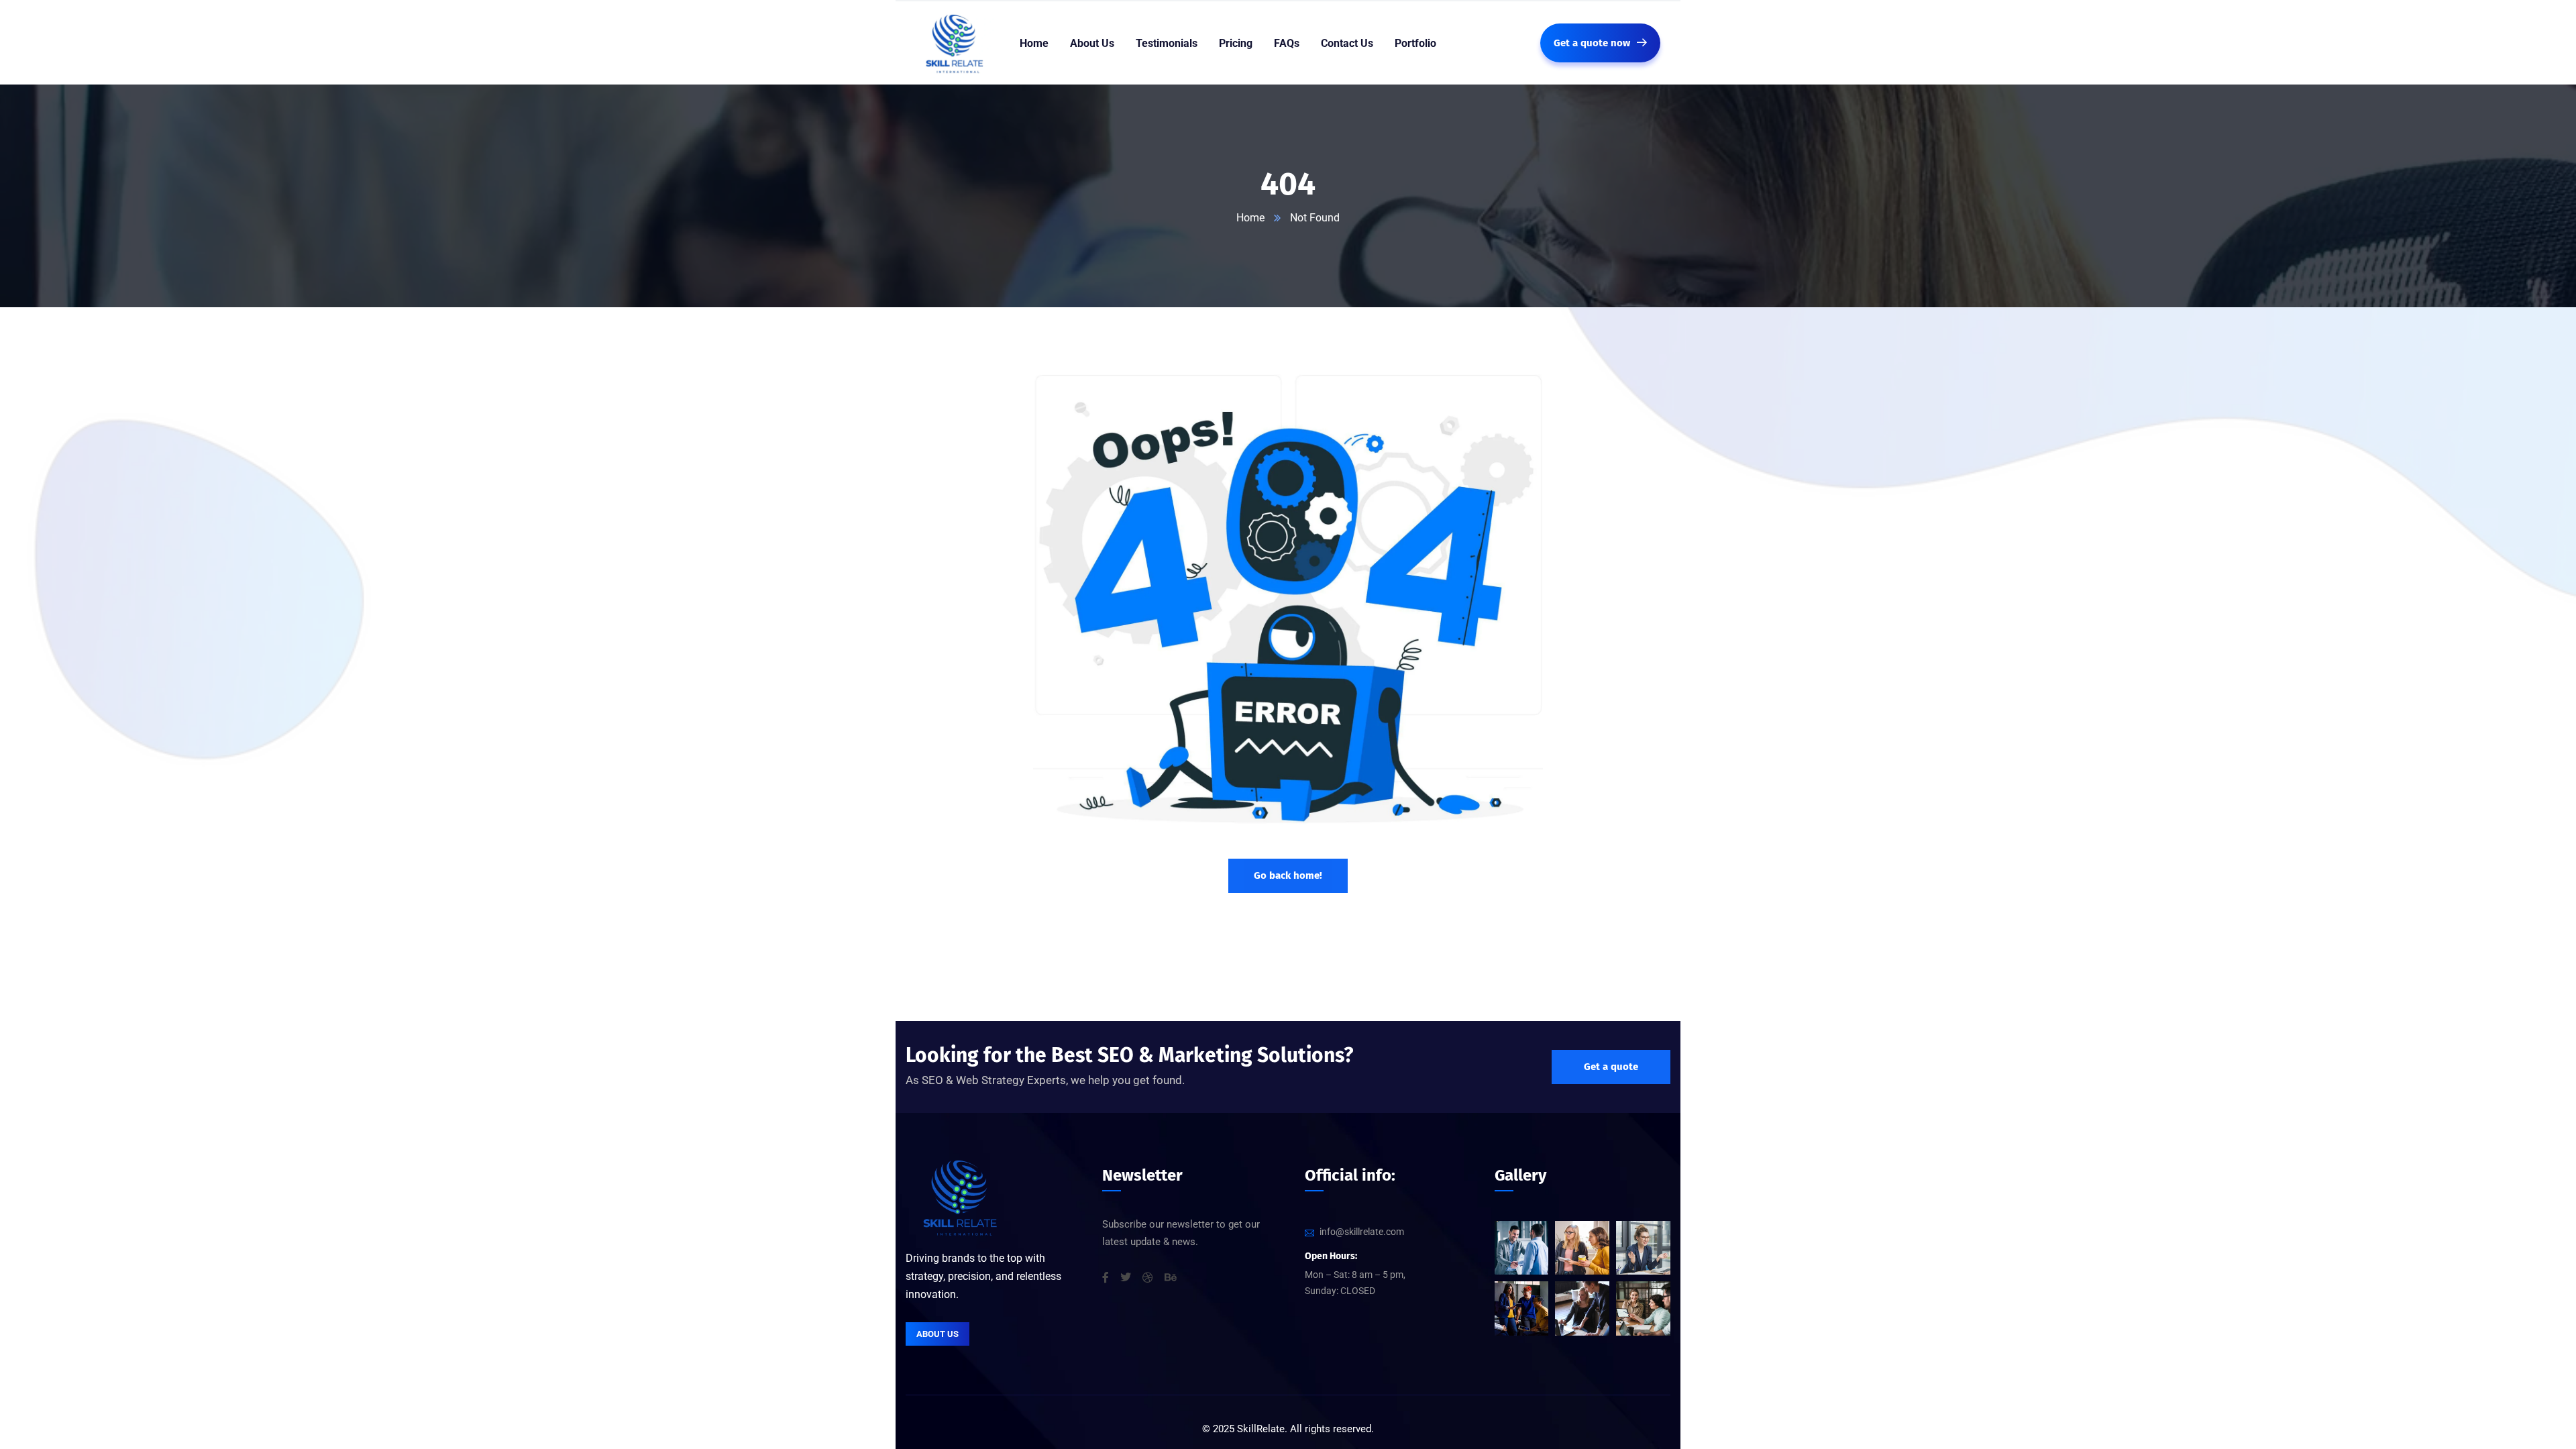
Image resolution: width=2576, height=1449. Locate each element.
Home (1250, 218)
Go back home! (1288, 875)
